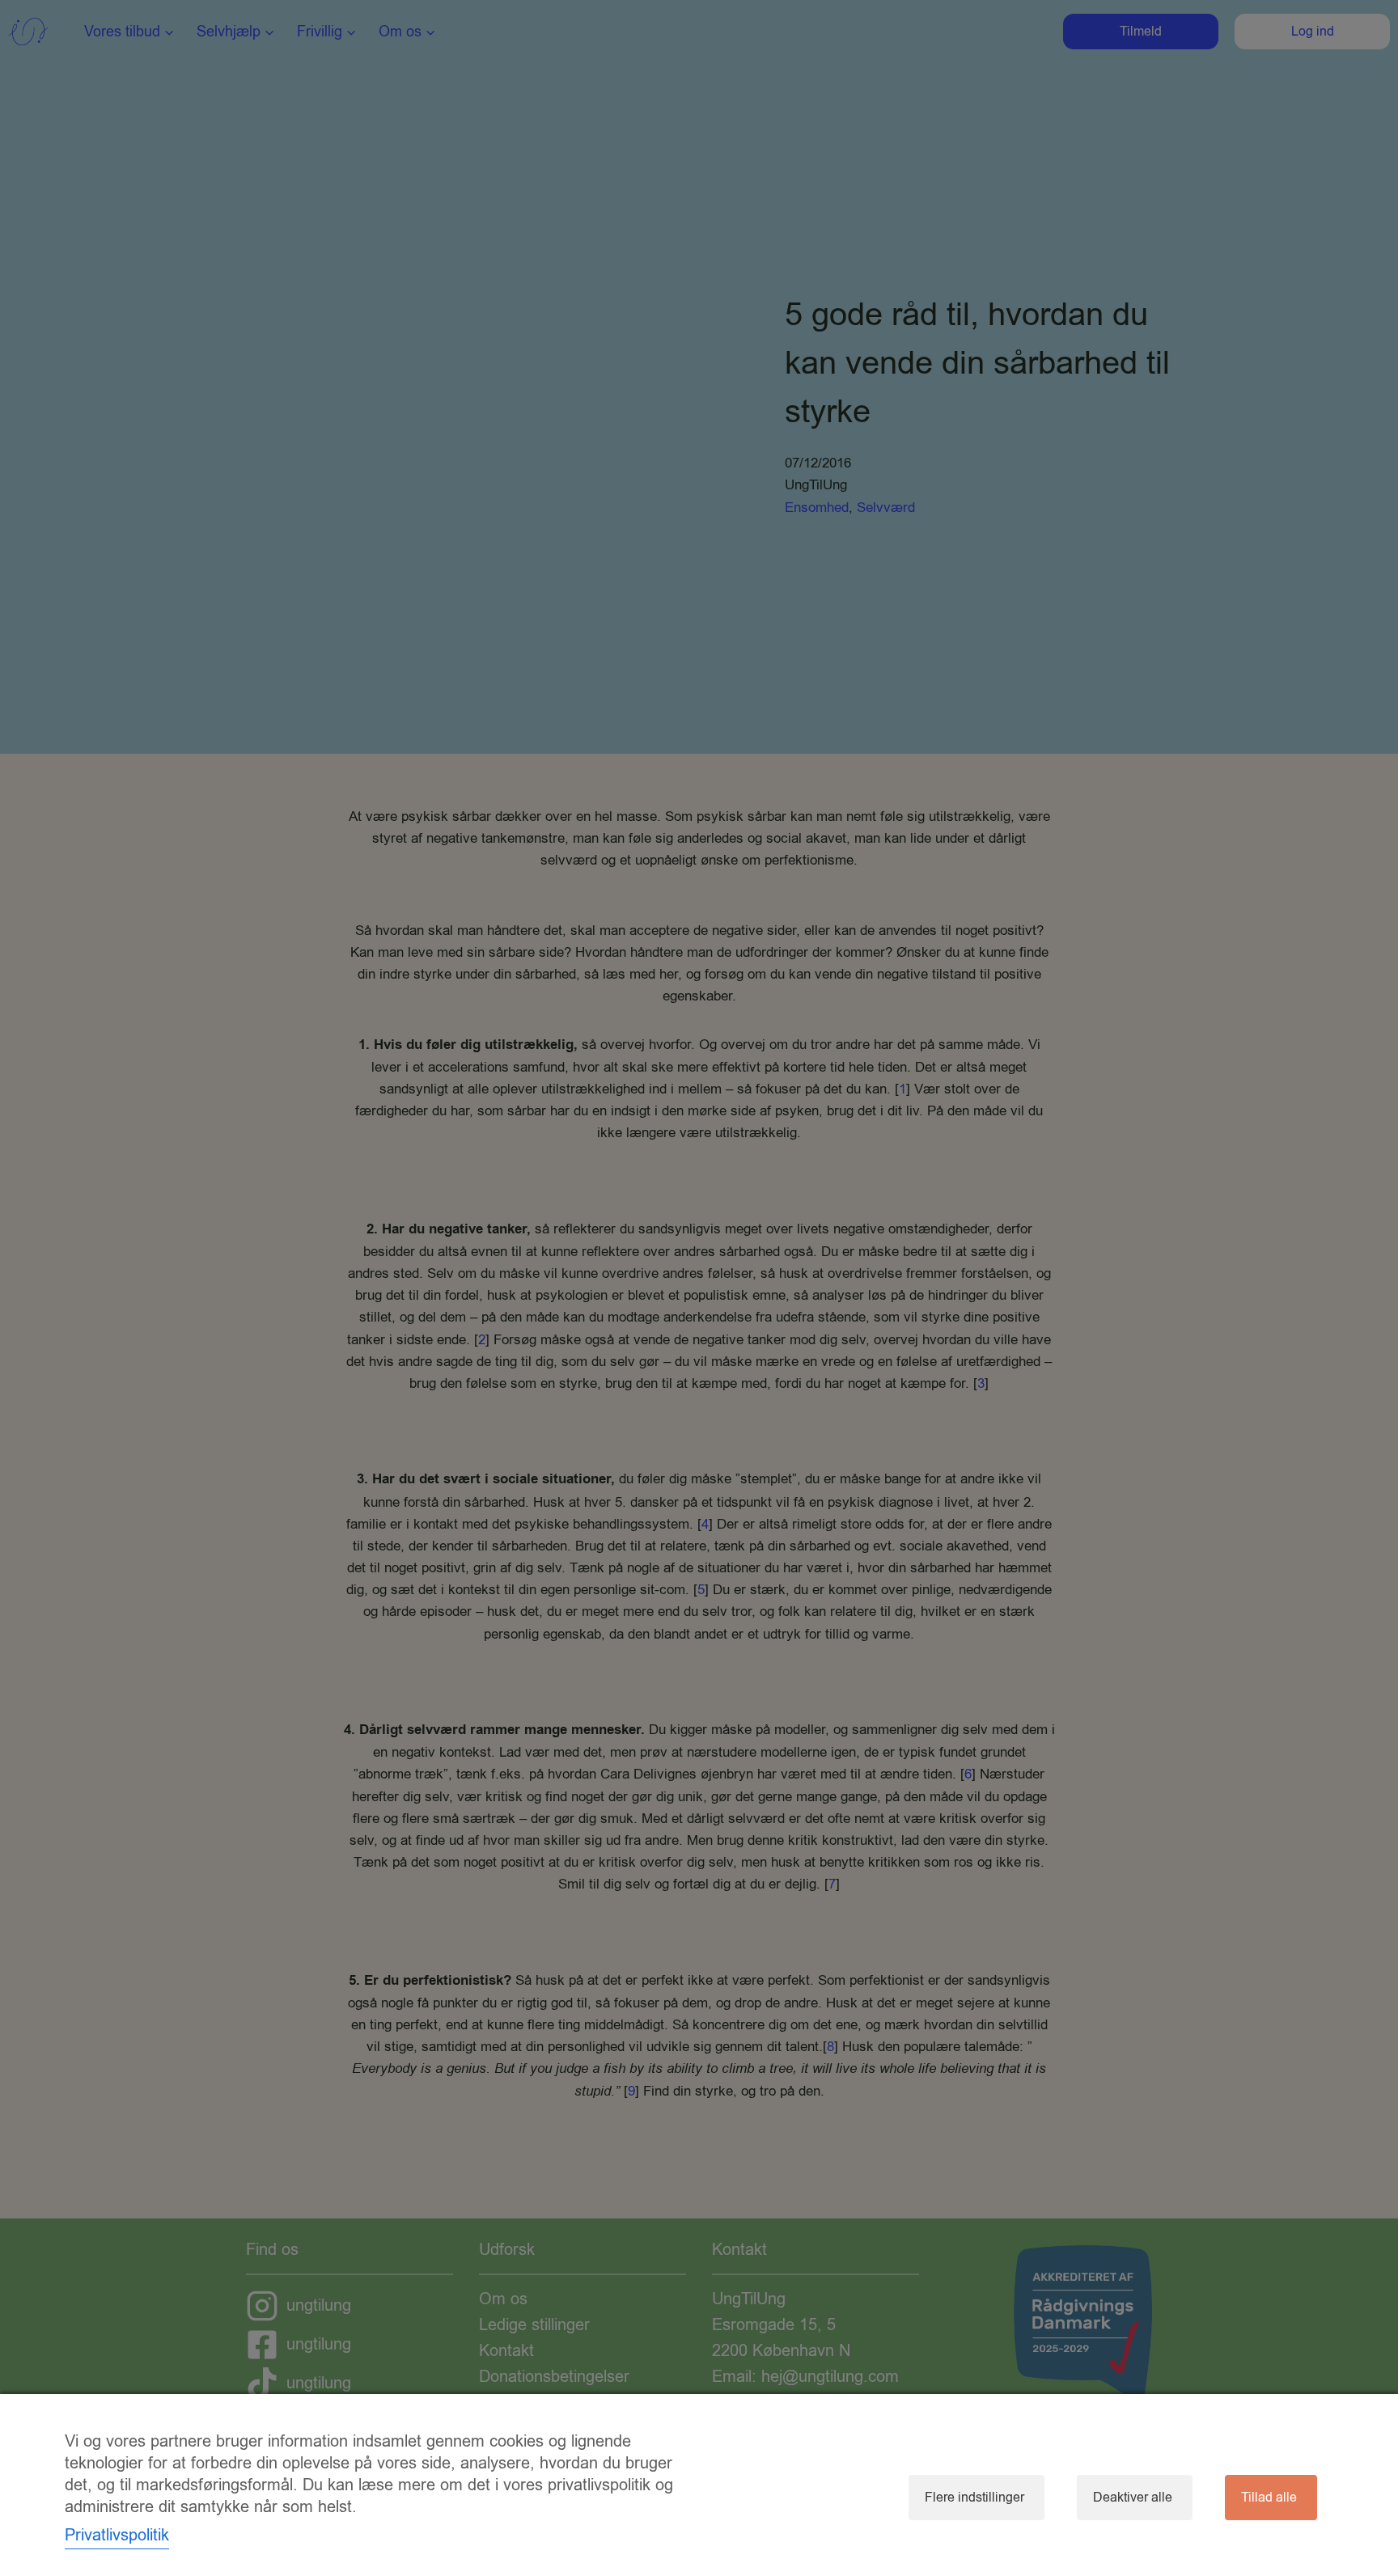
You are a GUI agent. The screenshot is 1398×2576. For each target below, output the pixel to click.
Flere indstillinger (974, 2498)
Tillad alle (1269, 2498)
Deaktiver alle (1133, 2498)
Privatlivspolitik (117, 2535)
